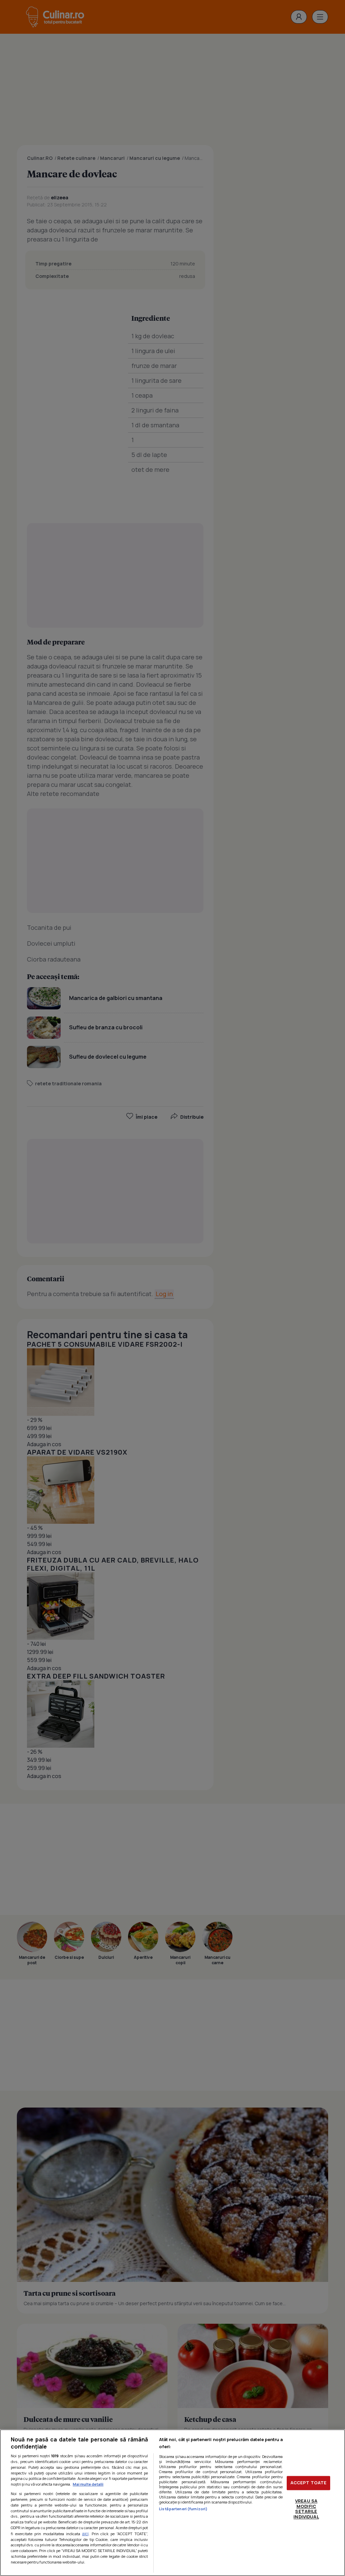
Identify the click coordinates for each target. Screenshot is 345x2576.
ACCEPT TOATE (309, 2483)
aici (85, 2534)
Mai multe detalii (88, 2484)
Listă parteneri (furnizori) (183, 2509)
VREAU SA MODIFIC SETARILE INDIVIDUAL (306, 2509)
